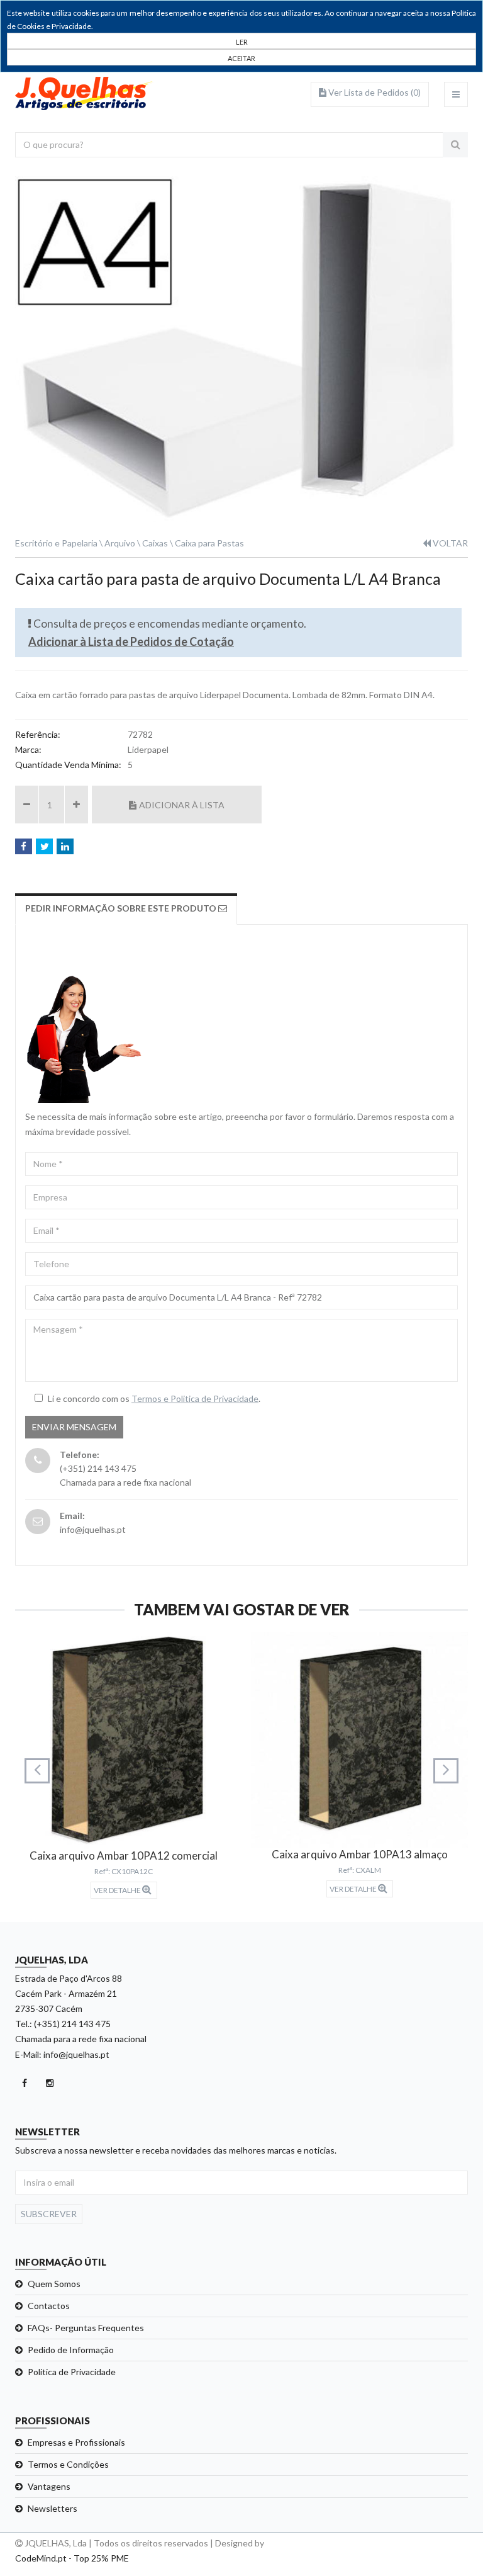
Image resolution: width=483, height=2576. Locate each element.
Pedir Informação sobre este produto (122, 908)
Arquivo (120, 543)
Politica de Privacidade (72, 2372)
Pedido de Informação (71, 2350)
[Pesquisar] (455, 145)
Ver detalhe (118, 1890)
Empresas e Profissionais (76, 2442)
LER (242, 42)
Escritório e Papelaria (56, 543)
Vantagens (49, 2486)
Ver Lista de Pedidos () (374, 92)
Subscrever (49, 2214)
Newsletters (53, 2508)
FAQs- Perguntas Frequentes (86, 2328)
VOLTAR (449, 543)
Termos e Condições (68, 2464)
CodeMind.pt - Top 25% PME (72, 2558)
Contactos (49, 2306)
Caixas (155, 543)
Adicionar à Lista (182, 805)
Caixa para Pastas (209, 543)
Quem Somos (54, 2284)
